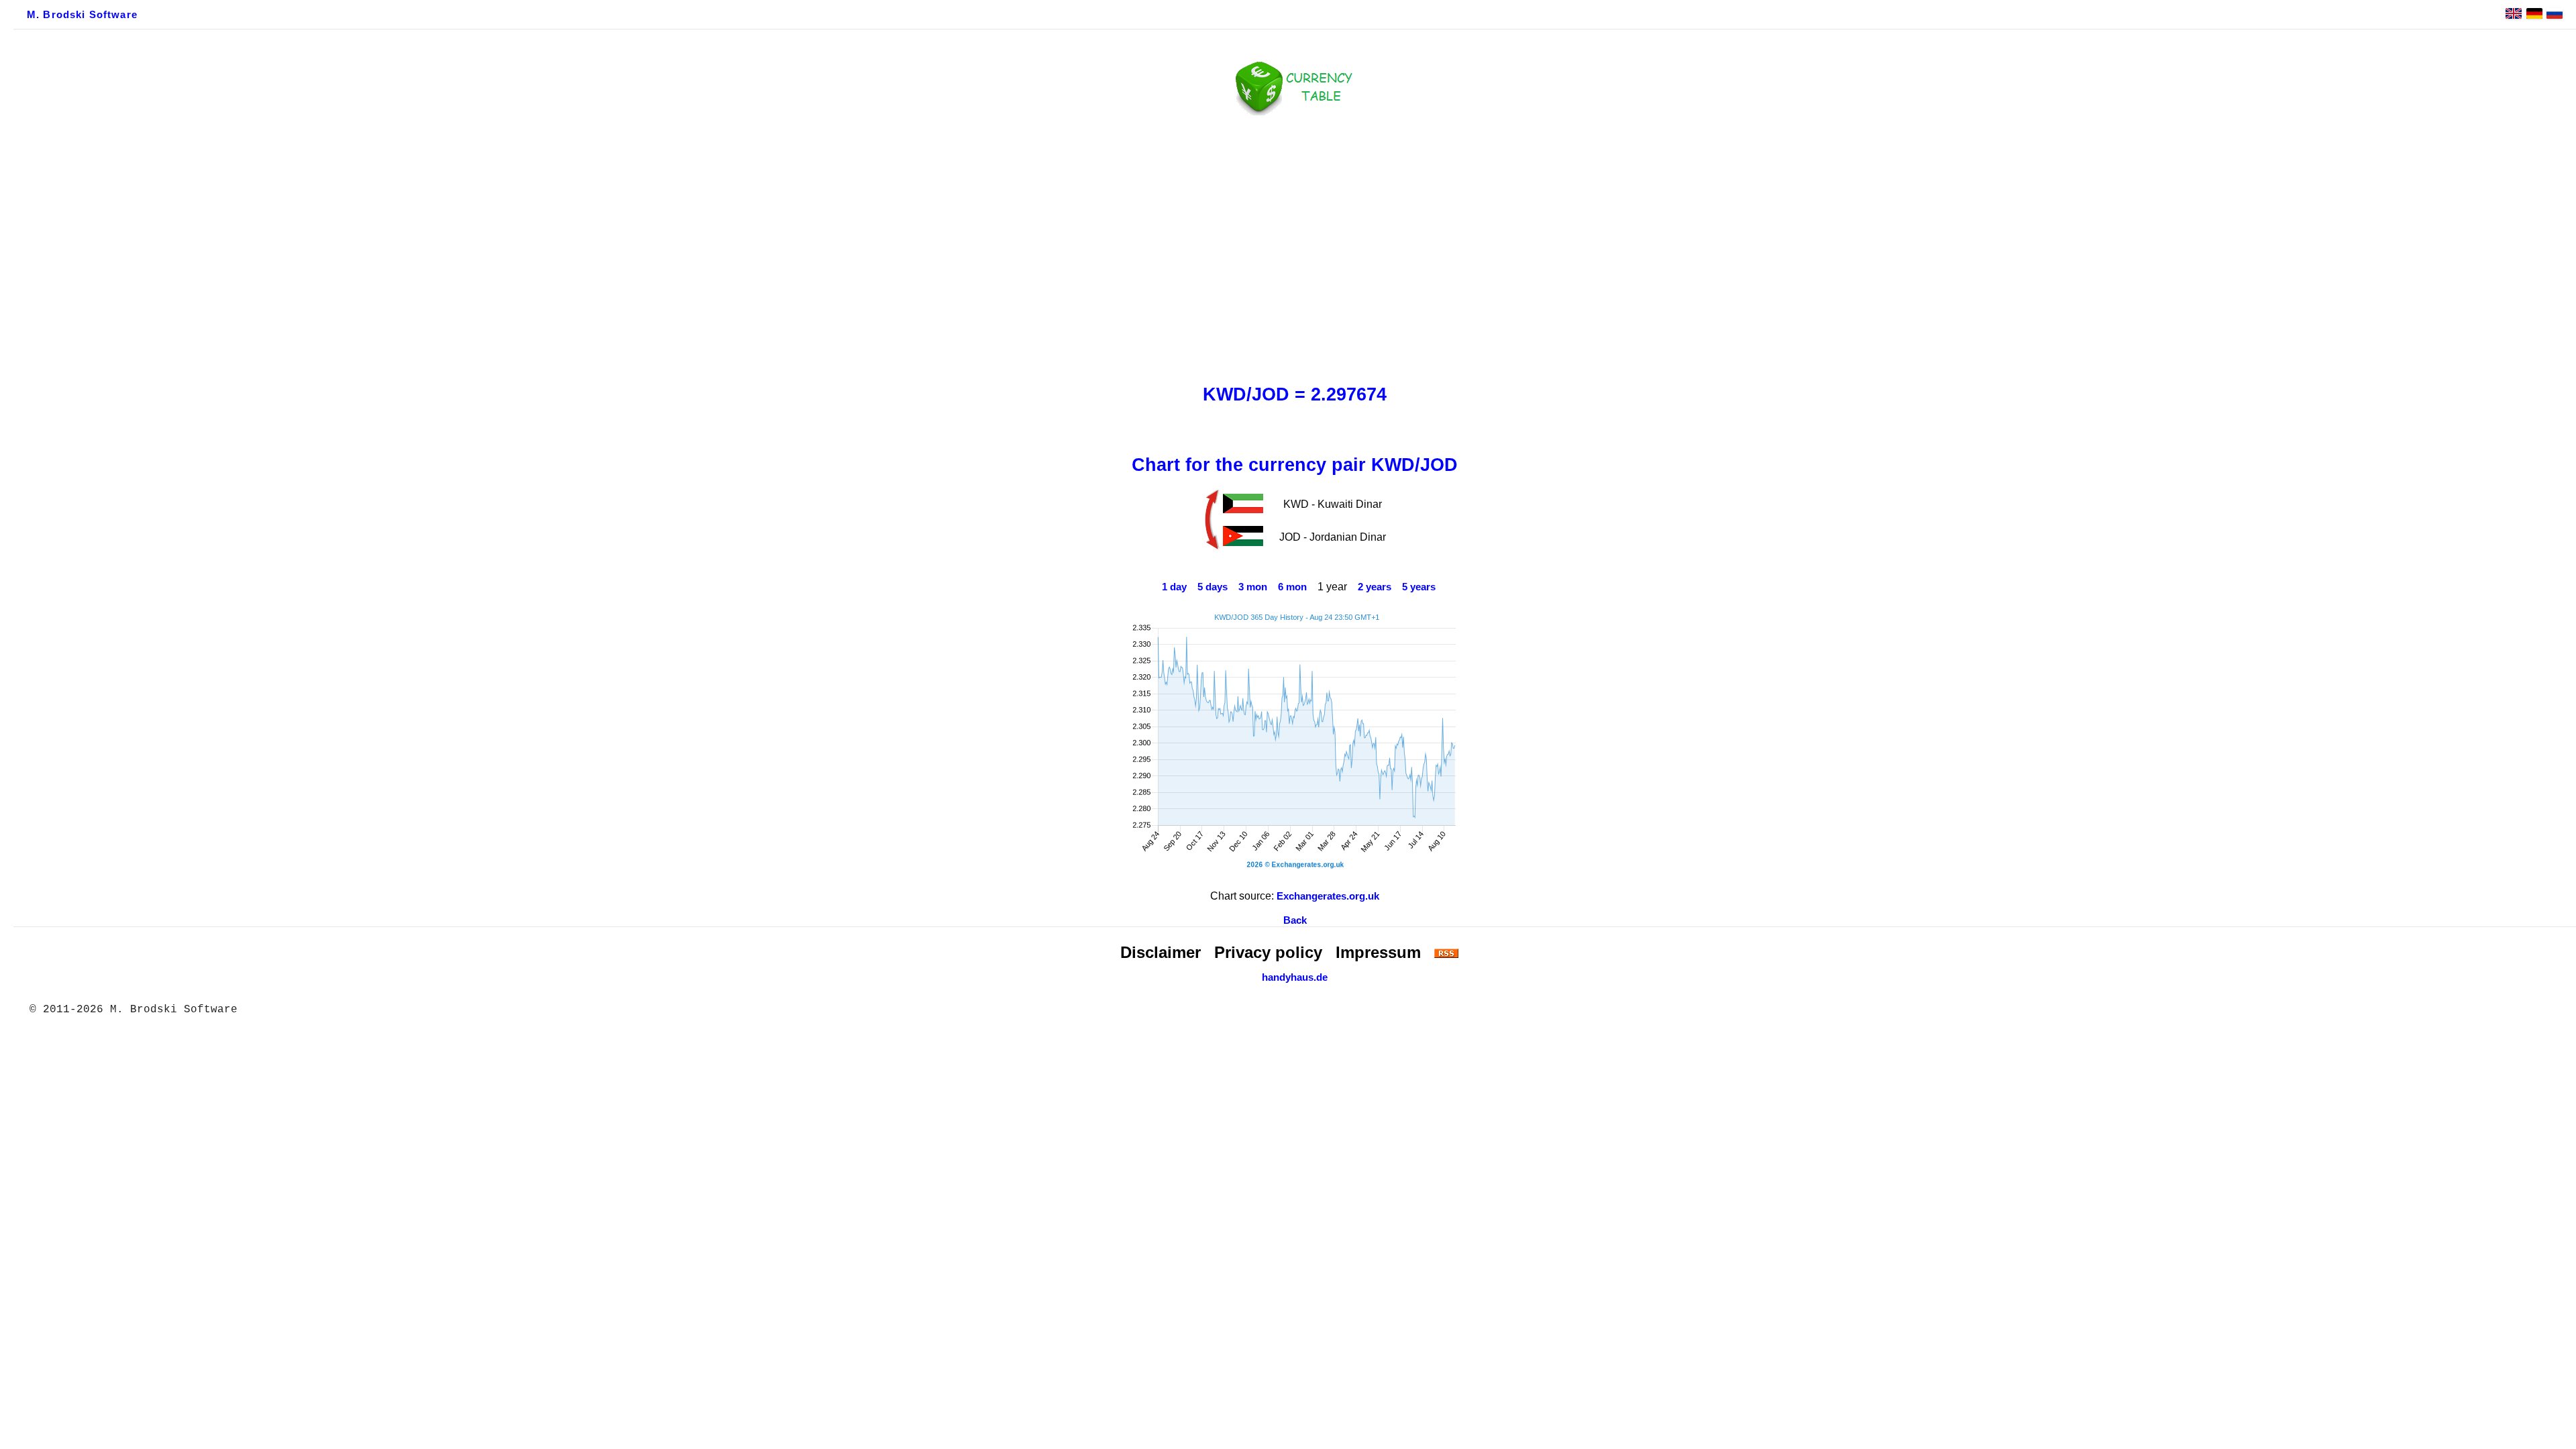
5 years (1419, 587)
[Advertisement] (1295, 246)
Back (1295, 920)
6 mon (1292, 587)
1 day (1174, 587)
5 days (1213, 587)
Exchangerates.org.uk (1328, 896)
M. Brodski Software (82, 15)
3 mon (1253, 587)
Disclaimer (1161, 952)
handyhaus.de (1295, 977)
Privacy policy (1268, 952)
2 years (1375, 587)
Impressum (1378, 952)
